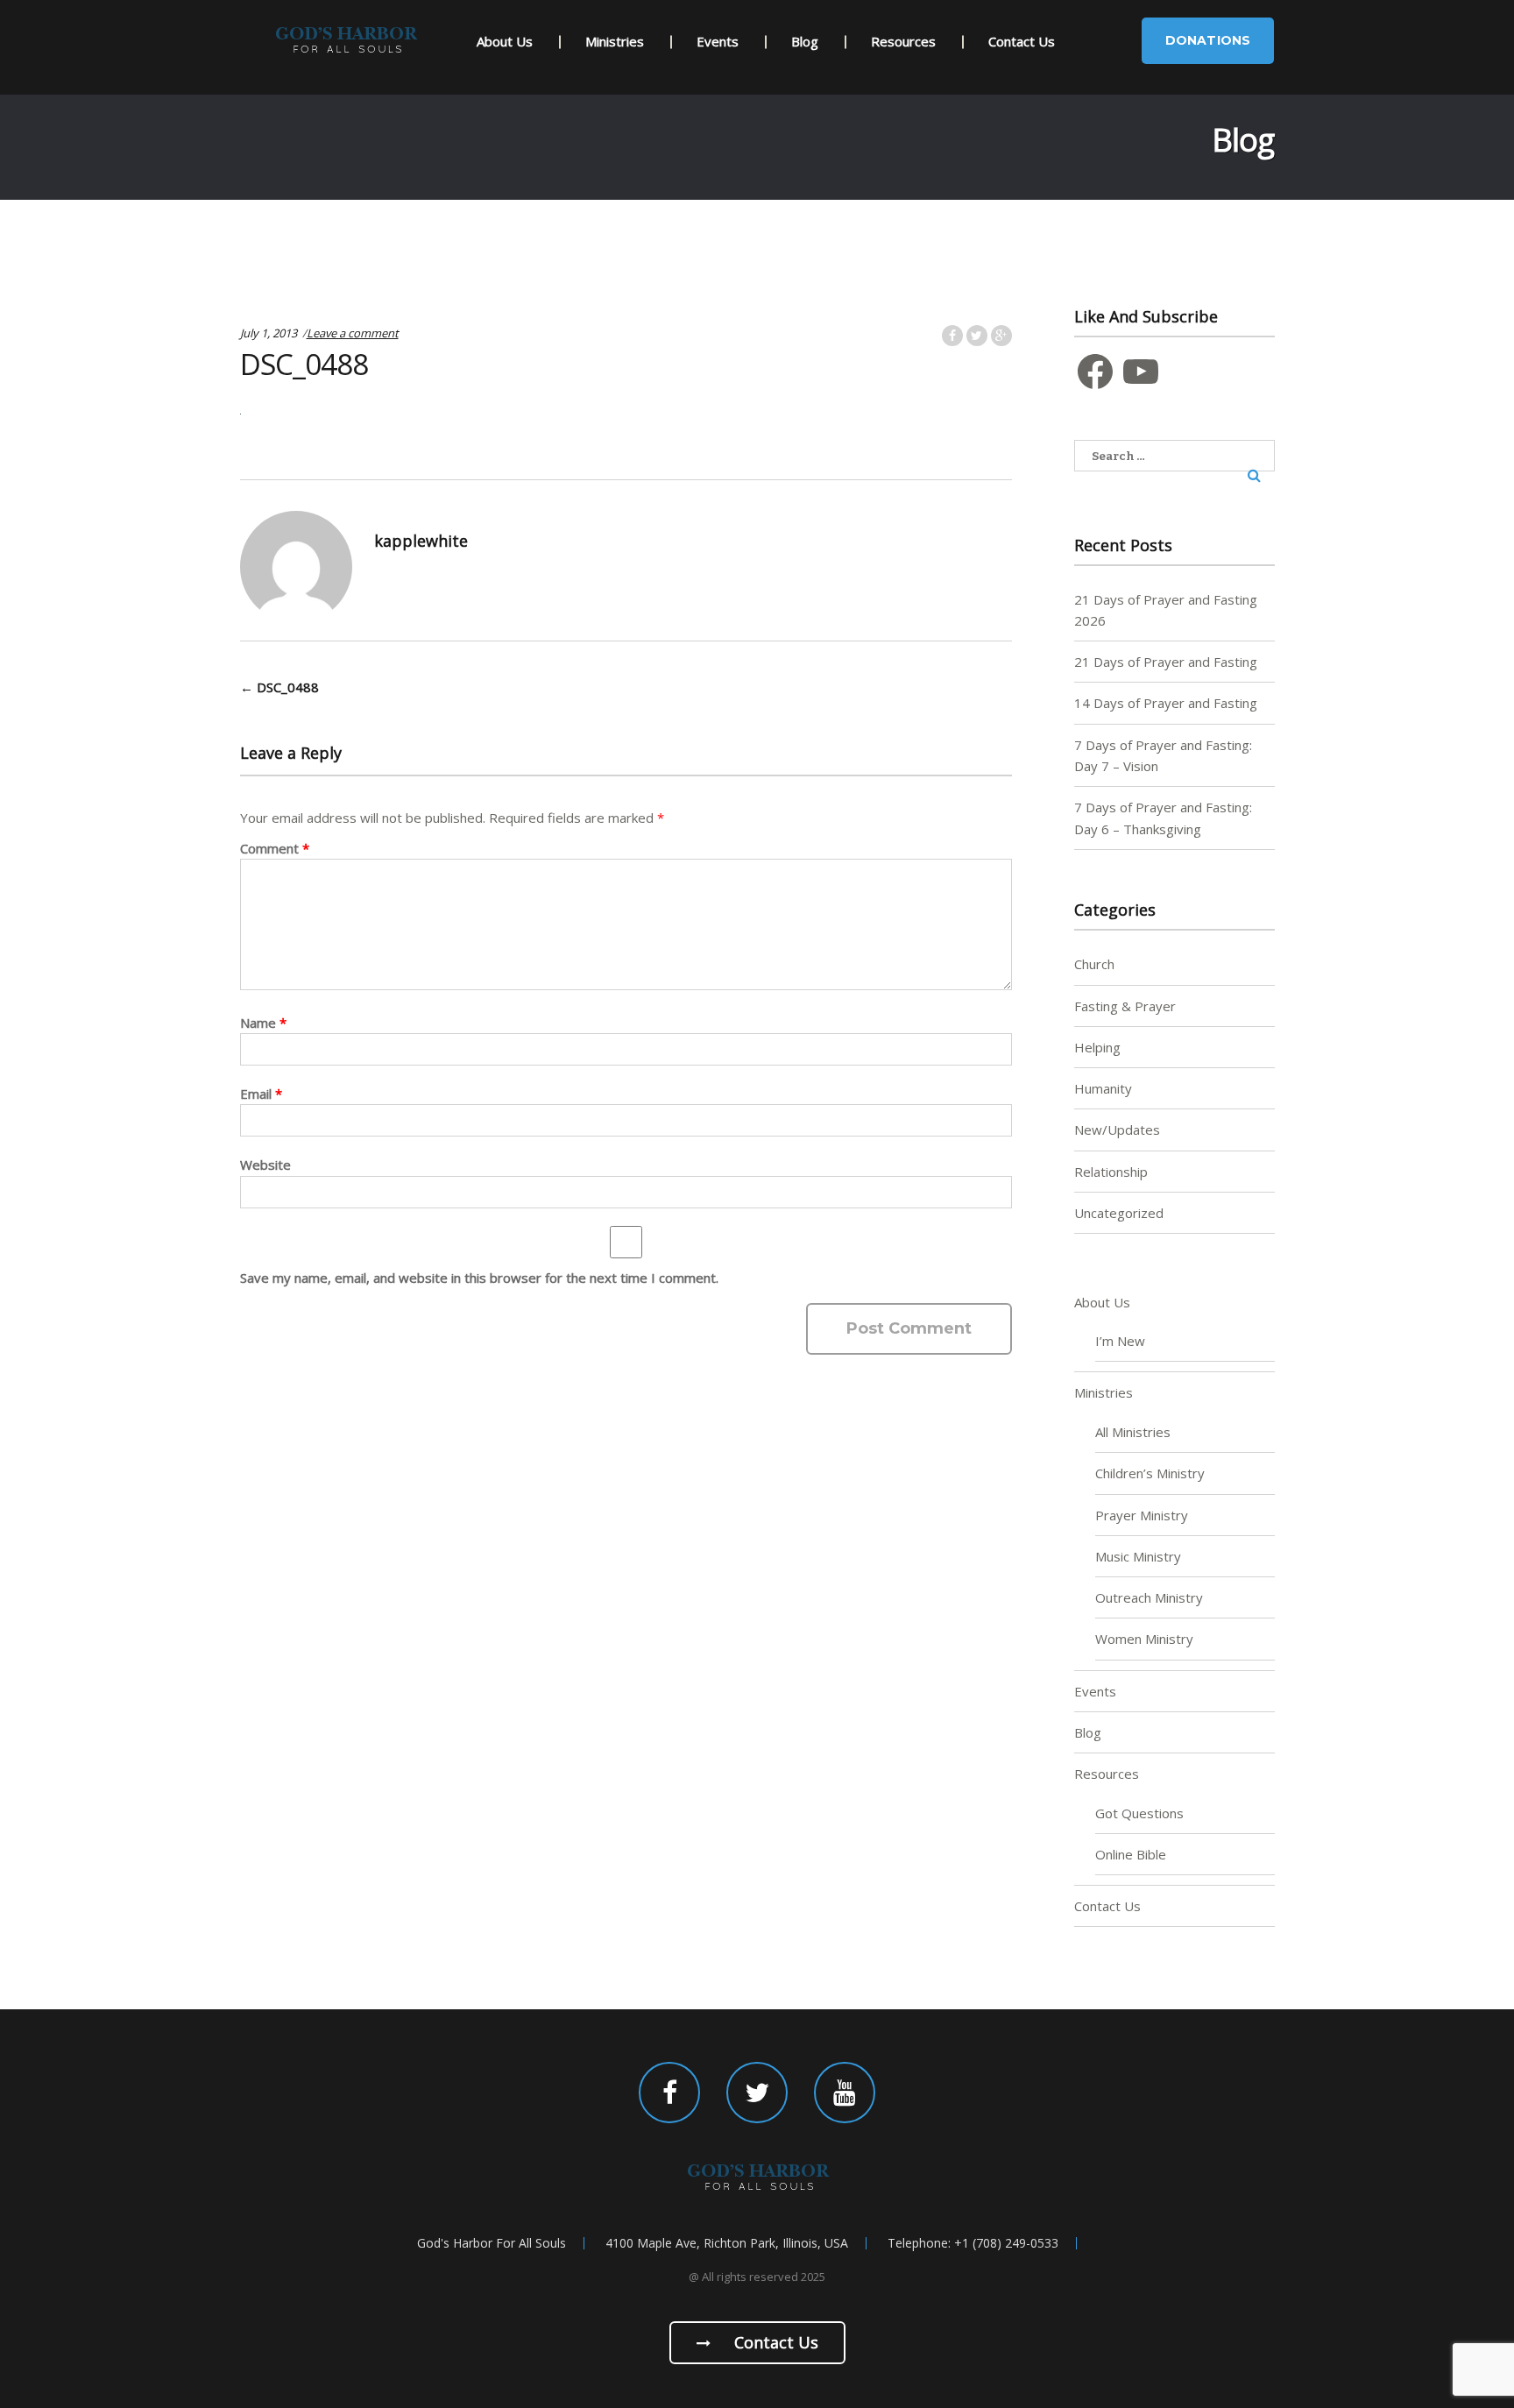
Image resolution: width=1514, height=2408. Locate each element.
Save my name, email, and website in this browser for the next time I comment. (479, 1278)
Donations (1208, 40)
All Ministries (1133, 1432)
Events (718, 41)
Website (265, 1165)
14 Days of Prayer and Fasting (1166, 703)
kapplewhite (421, 541)
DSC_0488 (279, 687)
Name (263, 1023)
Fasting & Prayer (1125, 1006)
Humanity (1103, 1088)
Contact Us (1022, 41)
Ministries (615, 41)
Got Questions (1139, 1813)
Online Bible (1131, 1854)
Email (261, 1094)
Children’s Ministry (1150, 1473)
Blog (805, 41)
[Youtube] (845, 2093)
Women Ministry (1144, 1639)
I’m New (1120, 1341)
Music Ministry (1138, 1556)
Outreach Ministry (1149, 1597)
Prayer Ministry (1142, 1515)
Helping (1097, 1047)
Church (1094, 964)
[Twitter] (757, 2093)
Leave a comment (353, 333)
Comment (275, 848)
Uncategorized (1119, 1213)
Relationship (1111, 1172)
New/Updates (1117, 1130)
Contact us (774, 2342)
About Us (505, 41)
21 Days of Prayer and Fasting (1166, 662)
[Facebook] (669, 2093)
